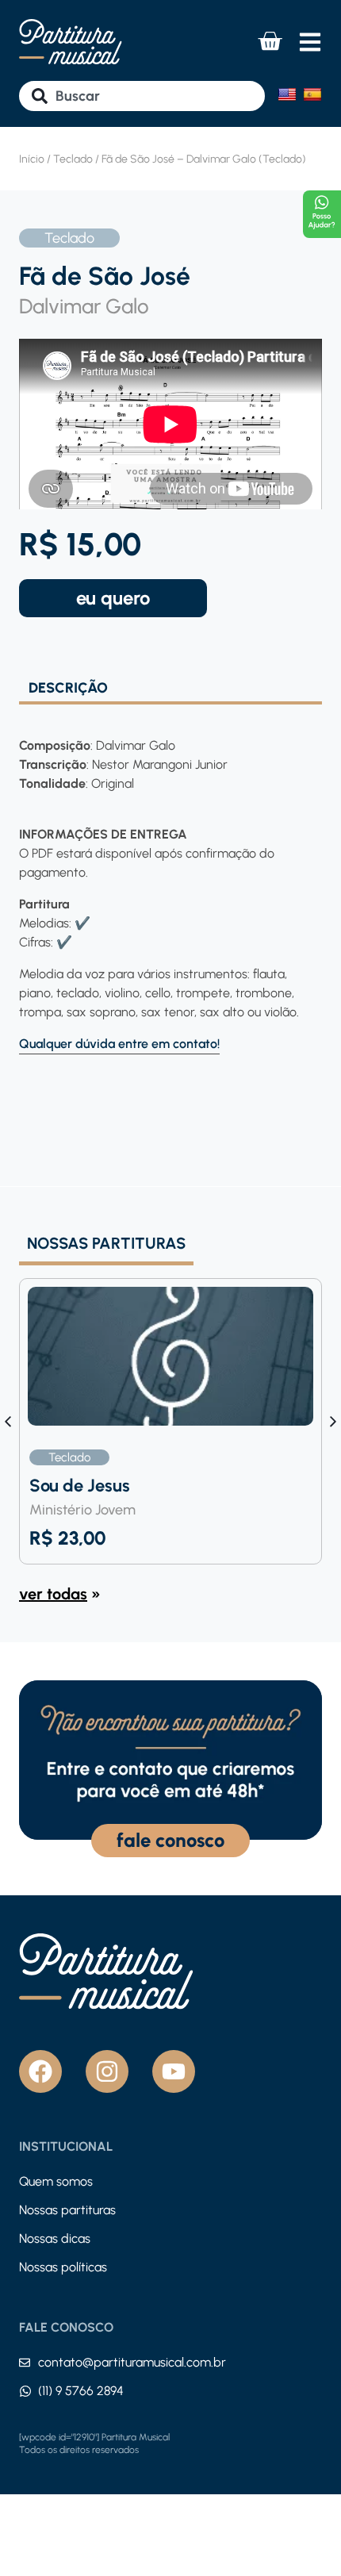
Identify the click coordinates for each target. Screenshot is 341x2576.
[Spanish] (312, 94)
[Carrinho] (270, 41)
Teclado (73, 159)
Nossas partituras (67, 2210)
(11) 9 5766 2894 (81, 2391)
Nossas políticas (63, 2267)
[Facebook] (40, 2071)
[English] (287, 94)
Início (32, 159)
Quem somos (56, 2181)
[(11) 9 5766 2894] (25, 2391)
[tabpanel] (170, 879)
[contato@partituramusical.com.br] (25, 2363)
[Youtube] (174, 2071)
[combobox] (142, 96)
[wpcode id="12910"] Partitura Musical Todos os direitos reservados (94, 2444)
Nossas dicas (55, 2238)
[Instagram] (107, 2071)
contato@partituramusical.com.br (132, 2362)
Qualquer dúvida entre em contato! (119, 1044)
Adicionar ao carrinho (113, 598)
